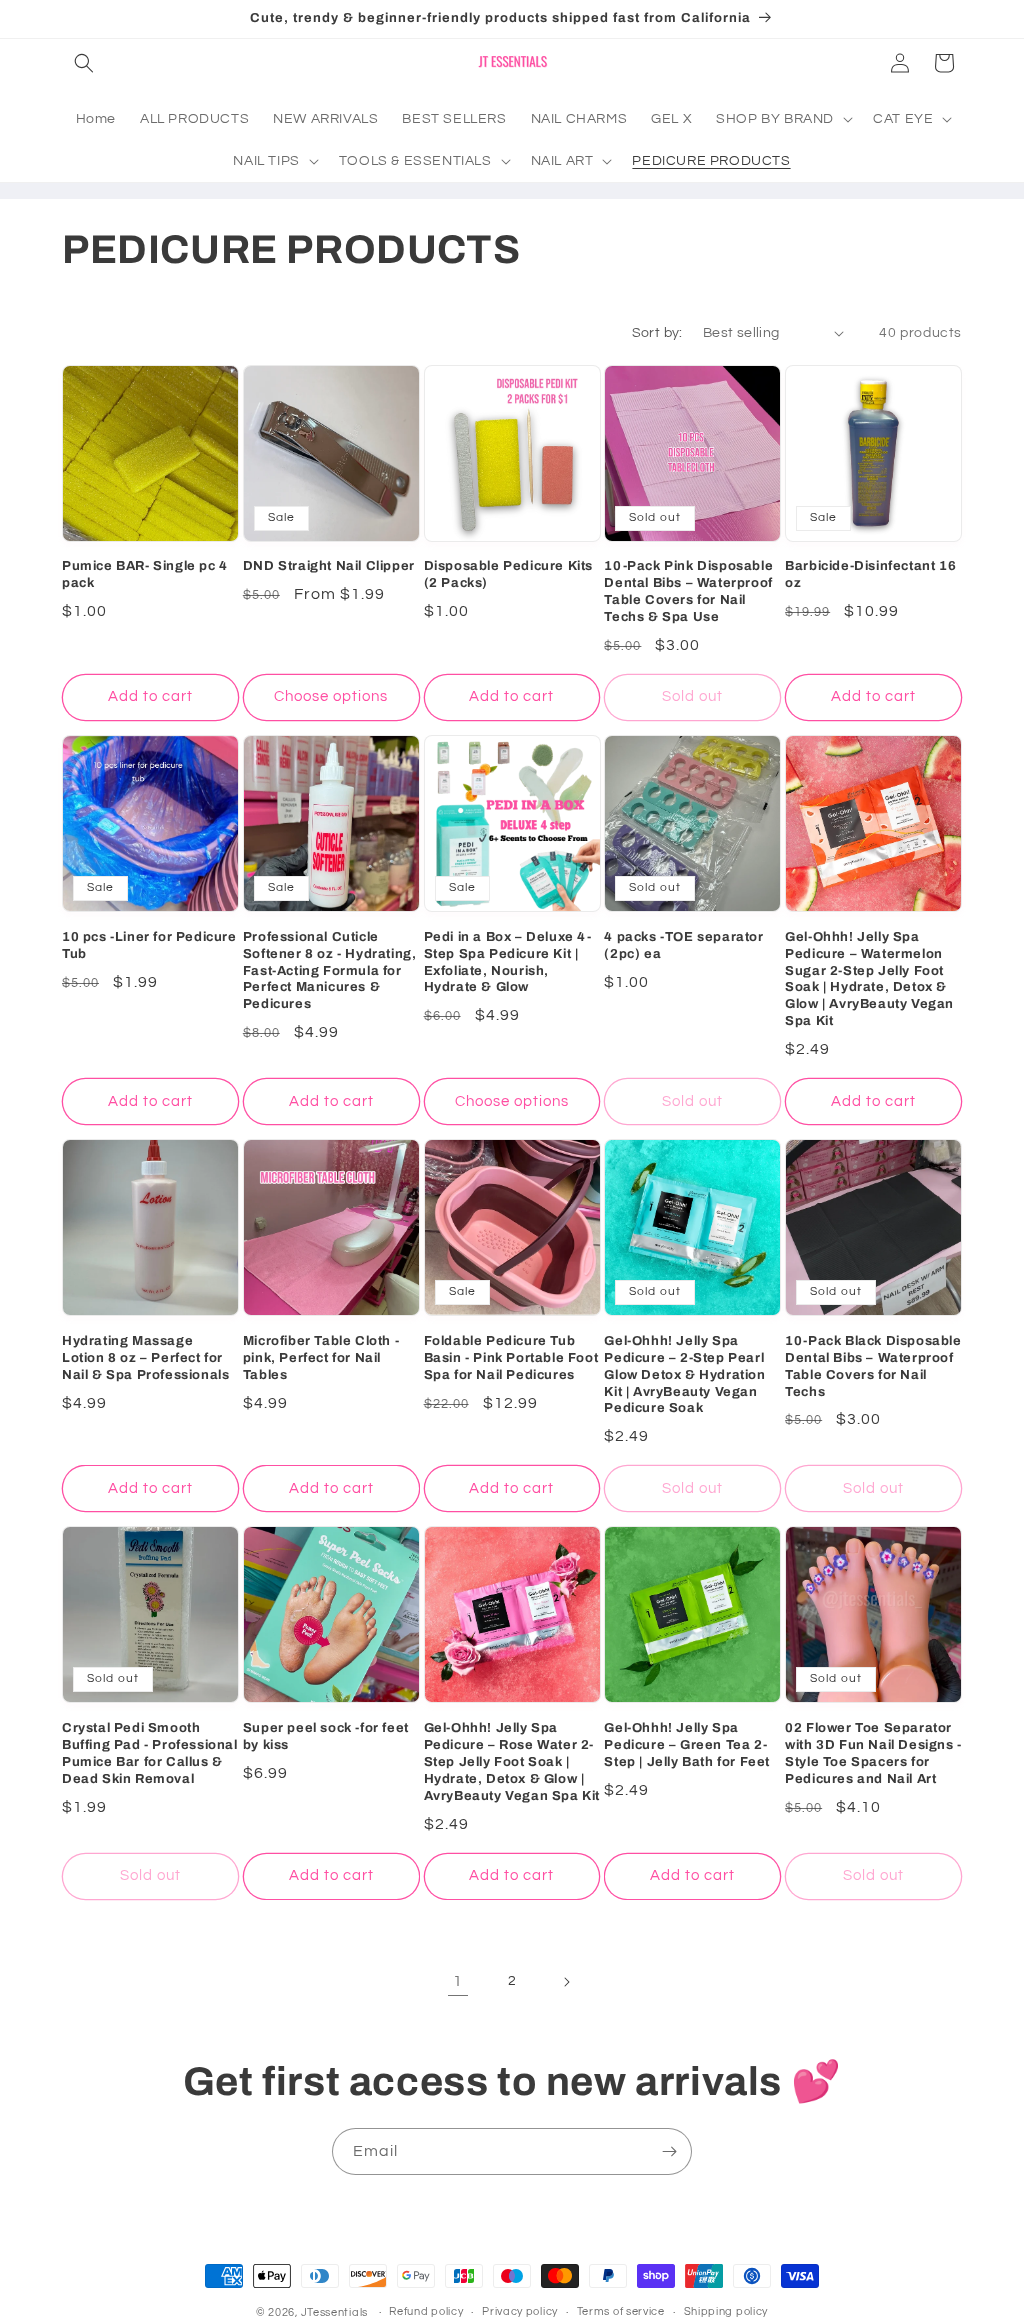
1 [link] (458, 1981)
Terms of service (621, 2311)
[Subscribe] (669, 2151)
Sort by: (657, 333)
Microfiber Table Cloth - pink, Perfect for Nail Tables (321, 1358)
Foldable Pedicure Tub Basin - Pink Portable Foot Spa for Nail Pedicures (511, 1358)
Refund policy (426, 2311)
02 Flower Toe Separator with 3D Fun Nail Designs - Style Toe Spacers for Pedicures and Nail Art (873, 1753)
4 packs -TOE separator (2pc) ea (683, 945)
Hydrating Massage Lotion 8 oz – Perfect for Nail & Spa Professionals (145, 1358)
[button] (84, 63)
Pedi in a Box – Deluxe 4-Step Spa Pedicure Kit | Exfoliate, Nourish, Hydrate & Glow (508, 962)
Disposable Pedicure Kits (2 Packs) (508, 574)
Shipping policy (726, 2311)
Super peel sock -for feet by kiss (326, 1736)
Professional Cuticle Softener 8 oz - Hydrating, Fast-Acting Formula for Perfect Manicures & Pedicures (330, 971)
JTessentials (336, 2312)
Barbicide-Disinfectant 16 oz (870, 574)
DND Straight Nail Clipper (329, 566)
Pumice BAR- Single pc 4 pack (145, 574)
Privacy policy (520, 2311)
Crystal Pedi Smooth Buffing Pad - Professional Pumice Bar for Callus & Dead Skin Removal (150, 1753)
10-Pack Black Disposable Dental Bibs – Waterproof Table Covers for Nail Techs (873, 1366)
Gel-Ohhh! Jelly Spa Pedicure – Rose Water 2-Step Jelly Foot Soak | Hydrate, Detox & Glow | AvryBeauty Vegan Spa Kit (512, 1762)
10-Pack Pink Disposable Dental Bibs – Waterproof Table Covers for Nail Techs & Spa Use (688, 591)
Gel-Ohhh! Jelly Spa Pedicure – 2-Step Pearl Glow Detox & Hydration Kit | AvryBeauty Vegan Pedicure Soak (684, 1375)
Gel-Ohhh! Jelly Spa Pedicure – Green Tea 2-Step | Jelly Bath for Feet (687, 1745)
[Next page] (566, 1982)
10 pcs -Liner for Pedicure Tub (149, 945)
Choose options (331, 696)
